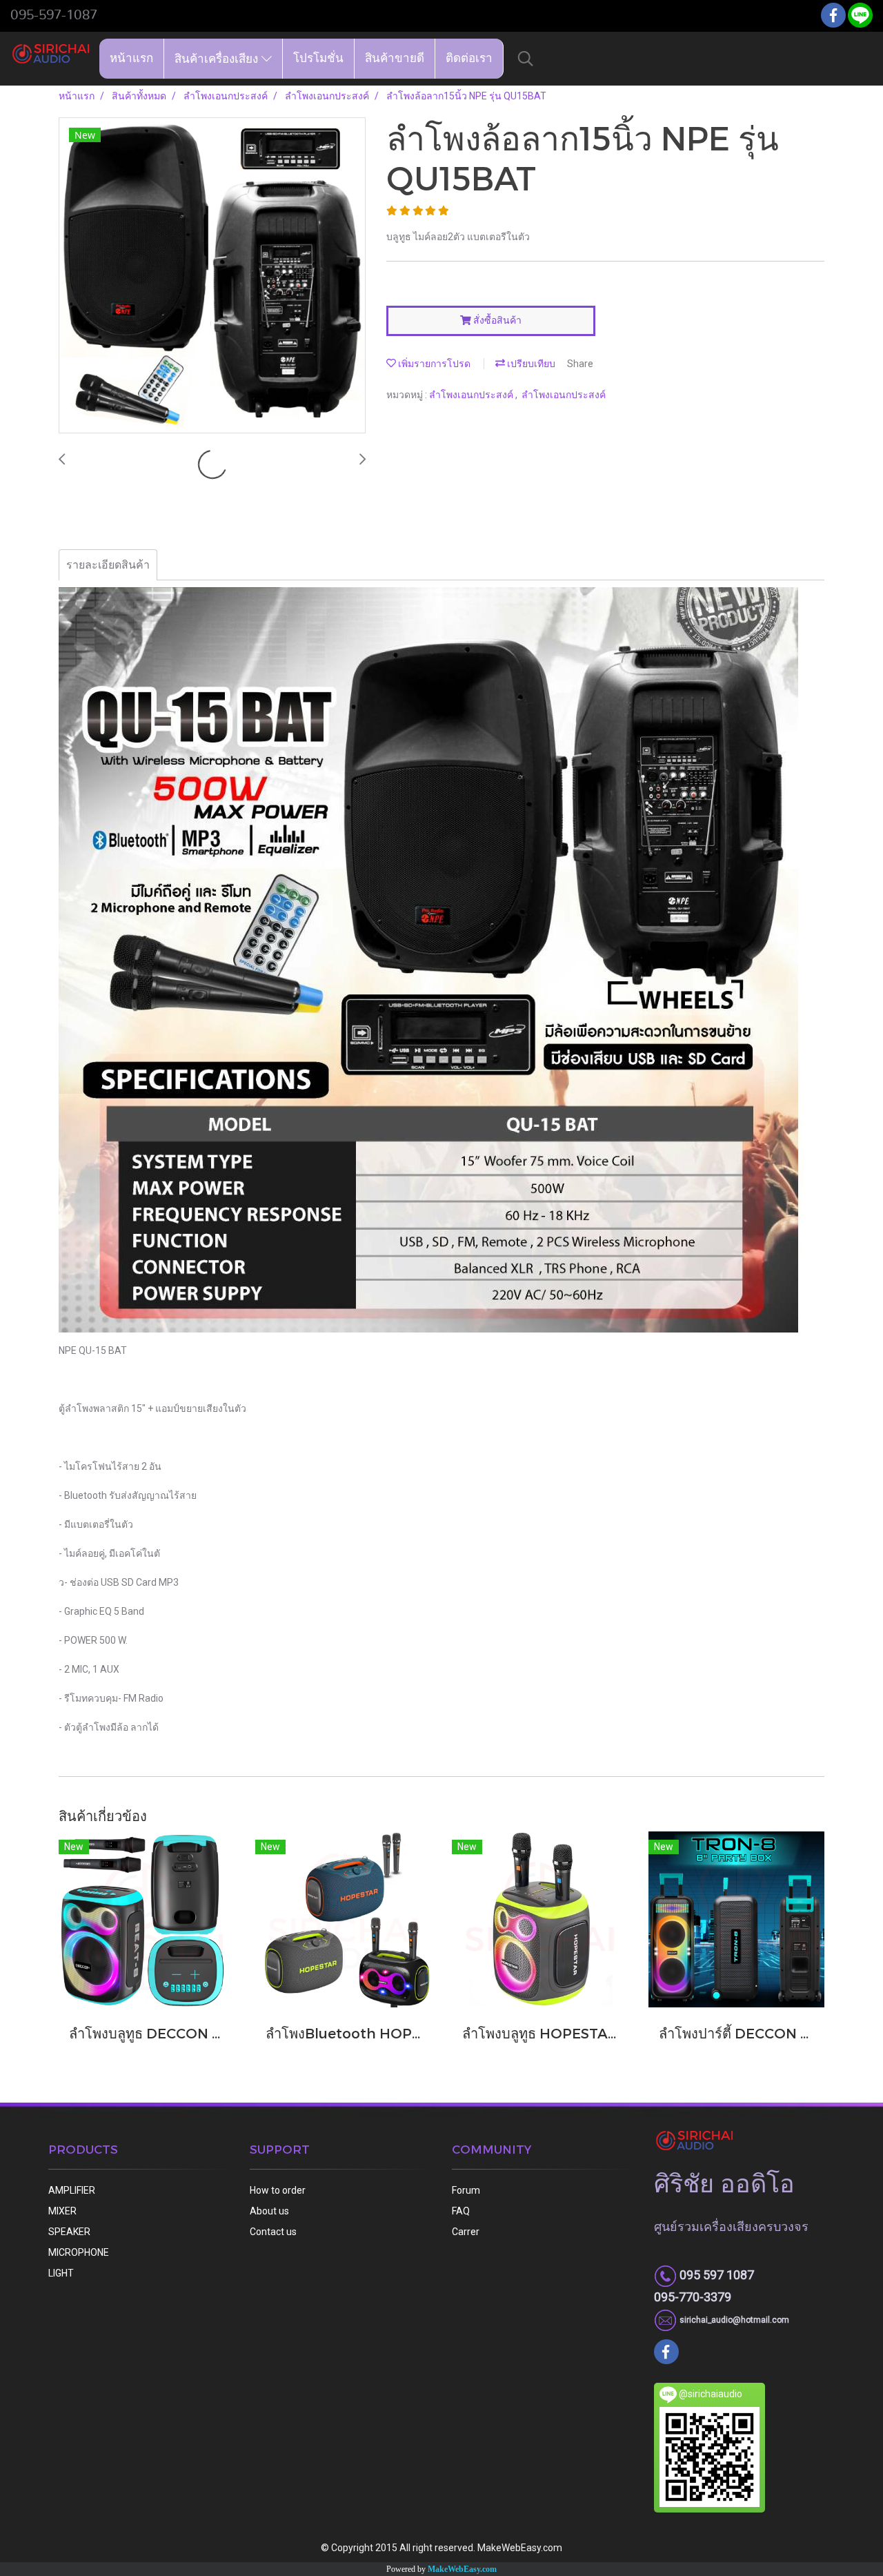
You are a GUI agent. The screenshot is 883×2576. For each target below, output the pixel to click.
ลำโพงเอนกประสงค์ (472, 395)
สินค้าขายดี (395, 58)
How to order (278, 2190)
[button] (526, 59)
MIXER (62, 2211)
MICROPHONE (79, 2252)
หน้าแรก (131, 58)
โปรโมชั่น (318, 58)
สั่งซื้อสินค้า (496, 320)
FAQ (461, 2211)
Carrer (466, 2232)
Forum (466, 2190)
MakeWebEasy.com (462, 2569)
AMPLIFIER (72, 2190)
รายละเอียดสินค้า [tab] (108, 565)
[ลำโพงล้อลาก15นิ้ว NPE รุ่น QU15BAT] (212, 276)
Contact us (273, 2232)
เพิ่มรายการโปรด (433, 364)
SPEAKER (69, 2232)
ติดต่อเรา (469, 58)
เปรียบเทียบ (530, 364)
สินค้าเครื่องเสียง (218, 58)
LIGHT (61, 2273)
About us (269, 2211)
